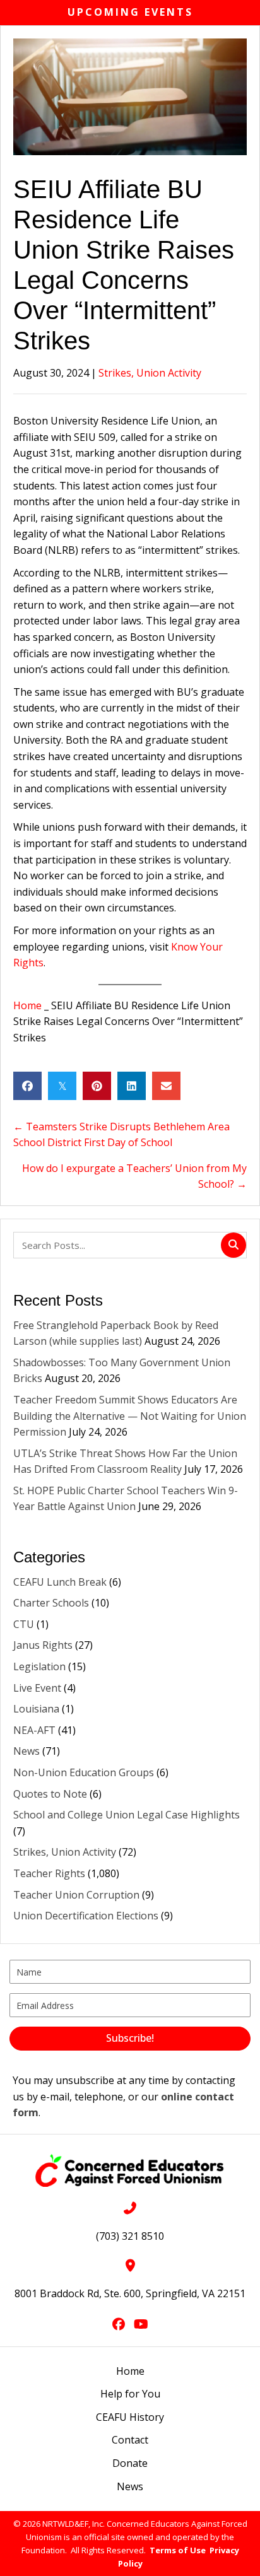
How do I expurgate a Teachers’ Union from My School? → (134, 1176)
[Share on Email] (166, 1086)
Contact (130, 2440)
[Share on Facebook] (27, 1086)
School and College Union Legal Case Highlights (127, 1815)
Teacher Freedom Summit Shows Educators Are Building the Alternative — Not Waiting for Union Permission (130, 1416)
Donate (130, 2463)
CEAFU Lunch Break (60, 1582)
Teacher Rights (49, 1873)
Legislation (39, 1666)
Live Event (37, 1688)
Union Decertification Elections (86, 1916)
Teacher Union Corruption (76, 1895)
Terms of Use (178, 2550)
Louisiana (36, 1709)
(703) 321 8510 (130, 2236)
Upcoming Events (130, 12)
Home (27, 1005)
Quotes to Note (50, 1794)
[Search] (233, 1245)
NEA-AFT (34, 1730)
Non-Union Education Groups (84, 1772)
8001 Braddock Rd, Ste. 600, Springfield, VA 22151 (130, 2293)
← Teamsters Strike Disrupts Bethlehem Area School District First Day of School (121, 1135)
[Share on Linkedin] (132, 1086)
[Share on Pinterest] (97, 1086)
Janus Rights (43, 1645)
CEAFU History (130, 2417)
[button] (130, 2039)
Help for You (130, 2394)
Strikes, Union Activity (150, 373)
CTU (24, 1624)
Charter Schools (51, 1603)
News (27, 1751)
